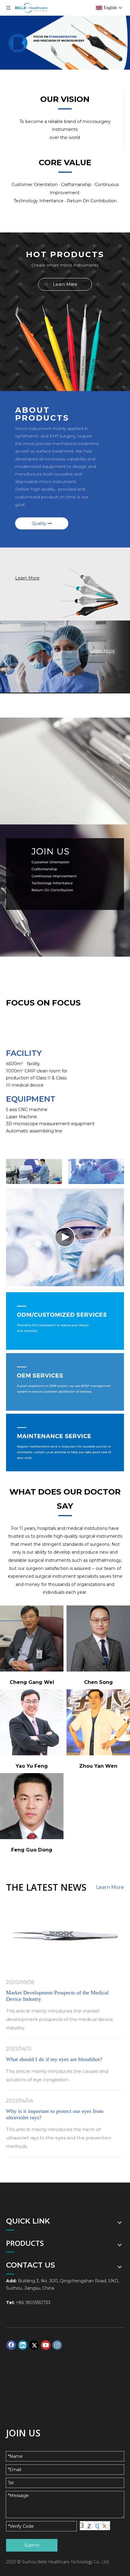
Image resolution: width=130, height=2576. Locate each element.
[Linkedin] (23, 2345)
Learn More (65, 284)
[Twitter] (34, 2345)
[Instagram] (57, 2345)
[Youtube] (46, 2345)
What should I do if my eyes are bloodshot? (54, 2059)
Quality (40, 523)
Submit (32, 2545)
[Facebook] (11, 2345)
